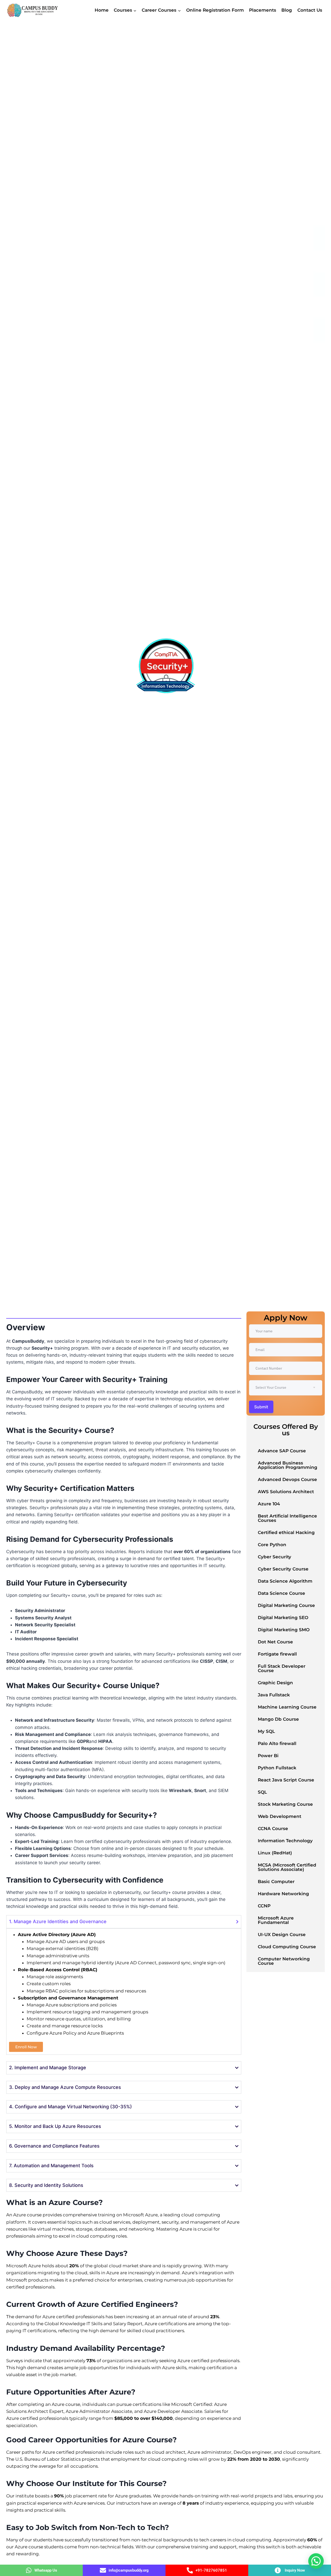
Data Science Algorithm (285, 1581)
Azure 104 (269, 1504)
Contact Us (310, 10)
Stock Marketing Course (285, 1804)
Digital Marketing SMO (284, 1630)
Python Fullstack (277, 1768)
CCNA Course (273, 1829)
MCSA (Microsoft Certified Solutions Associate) (287, 1867)
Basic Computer (276, 1882)
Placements (263, 10)
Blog (287, 10)
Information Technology (285, 1841)
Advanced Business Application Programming (288, 1465)
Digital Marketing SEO (283, 1618)
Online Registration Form (215, 10)
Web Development (280, 1816)
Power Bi (268, 1756)
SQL (262, 1792)
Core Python (272, 1545)
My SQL (266, 1731)
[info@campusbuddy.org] (103, 2570)
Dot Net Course (275, 1642)
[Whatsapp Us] (29, 2570)
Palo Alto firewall (277, 1743)
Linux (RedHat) (275, 1853)
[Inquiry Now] (278, 2570)
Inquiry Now (295, 2570)
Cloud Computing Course (287, 1947)
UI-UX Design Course (282, 1935)
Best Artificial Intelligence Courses (287, 1518)
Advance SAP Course (282, 1451)
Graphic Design (275, 1683)
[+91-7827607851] (190, 2570)
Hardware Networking (283, 1894)
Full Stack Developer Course (282, 1668)
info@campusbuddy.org (129, 2570)
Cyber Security (274, 1557)
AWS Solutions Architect (286, 1492)
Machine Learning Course (287, 1707)
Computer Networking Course (284, 1961)
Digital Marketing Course (286, 1605)
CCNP (264, 1906)
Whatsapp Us (46, 2570)
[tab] (13, 1313)
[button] (316, 2561)
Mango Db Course (278, 1719)
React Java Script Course (286, 1780)
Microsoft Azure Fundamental (276, 1920)
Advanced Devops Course (287, 1479)
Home (102, 10)
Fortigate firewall (277, 1654)
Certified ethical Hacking (286, 1532)
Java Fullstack (274, 1695)
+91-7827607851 (211, 2570)
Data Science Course (281, 1593)
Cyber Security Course (283, 1569)
